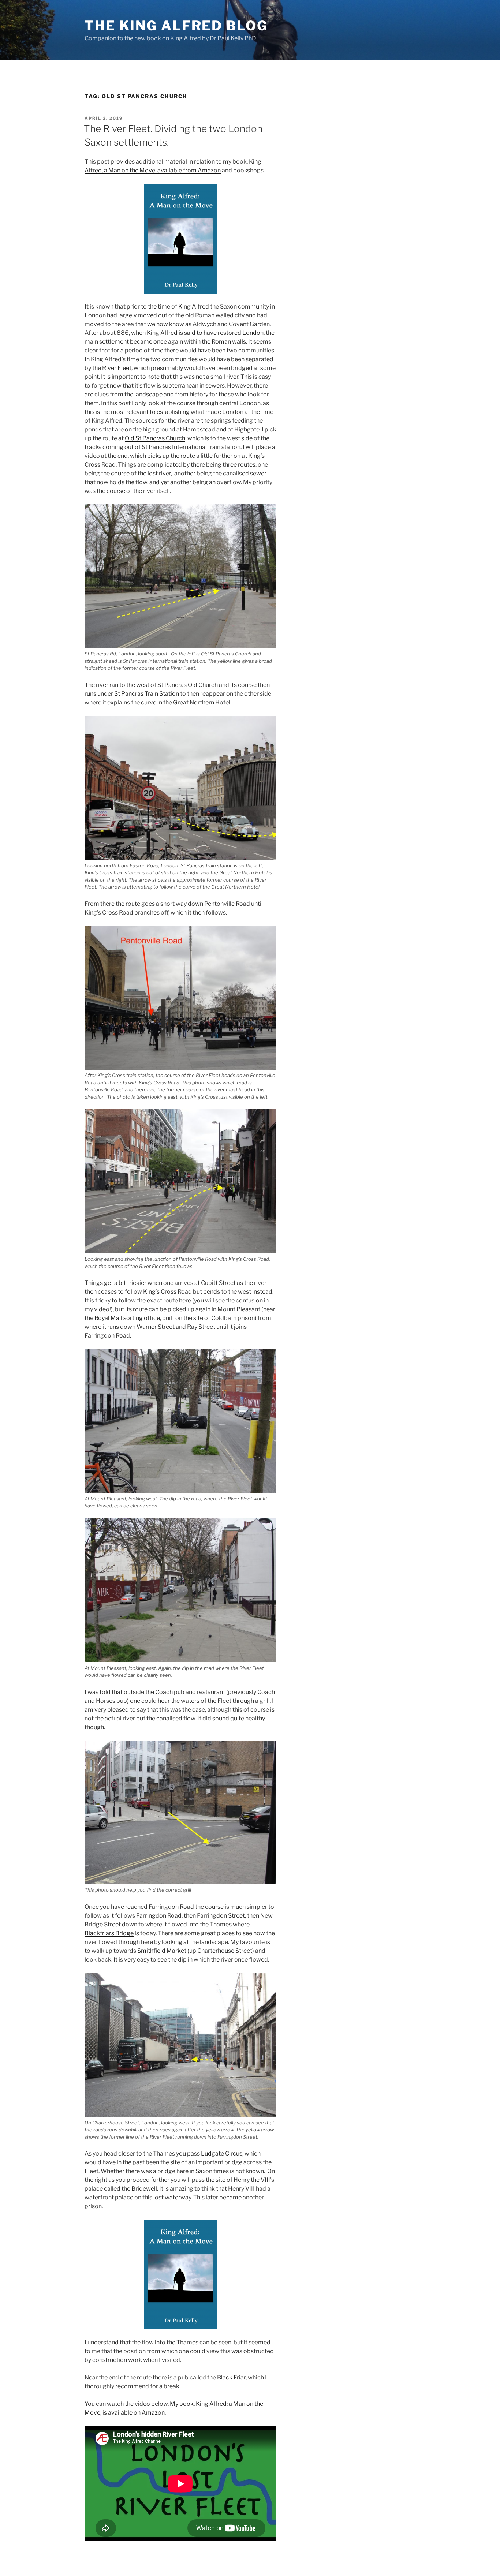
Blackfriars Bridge (109, 1933)
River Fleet (117, 368)
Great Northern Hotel (202, 702)
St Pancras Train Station (147, 694)
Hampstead (199, 429)
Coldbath (224, 1318)
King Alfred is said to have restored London (205, 333)
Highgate (247, 429)
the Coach (159, 1692)
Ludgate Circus (222, 2153)
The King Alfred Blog (176, 26)
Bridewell (144, 2189)
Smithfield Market (162, 1951)
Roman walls (229, 342)
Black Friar (231, 2377)
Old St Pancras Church (155, 438)
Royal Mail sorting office (127, 1318)
